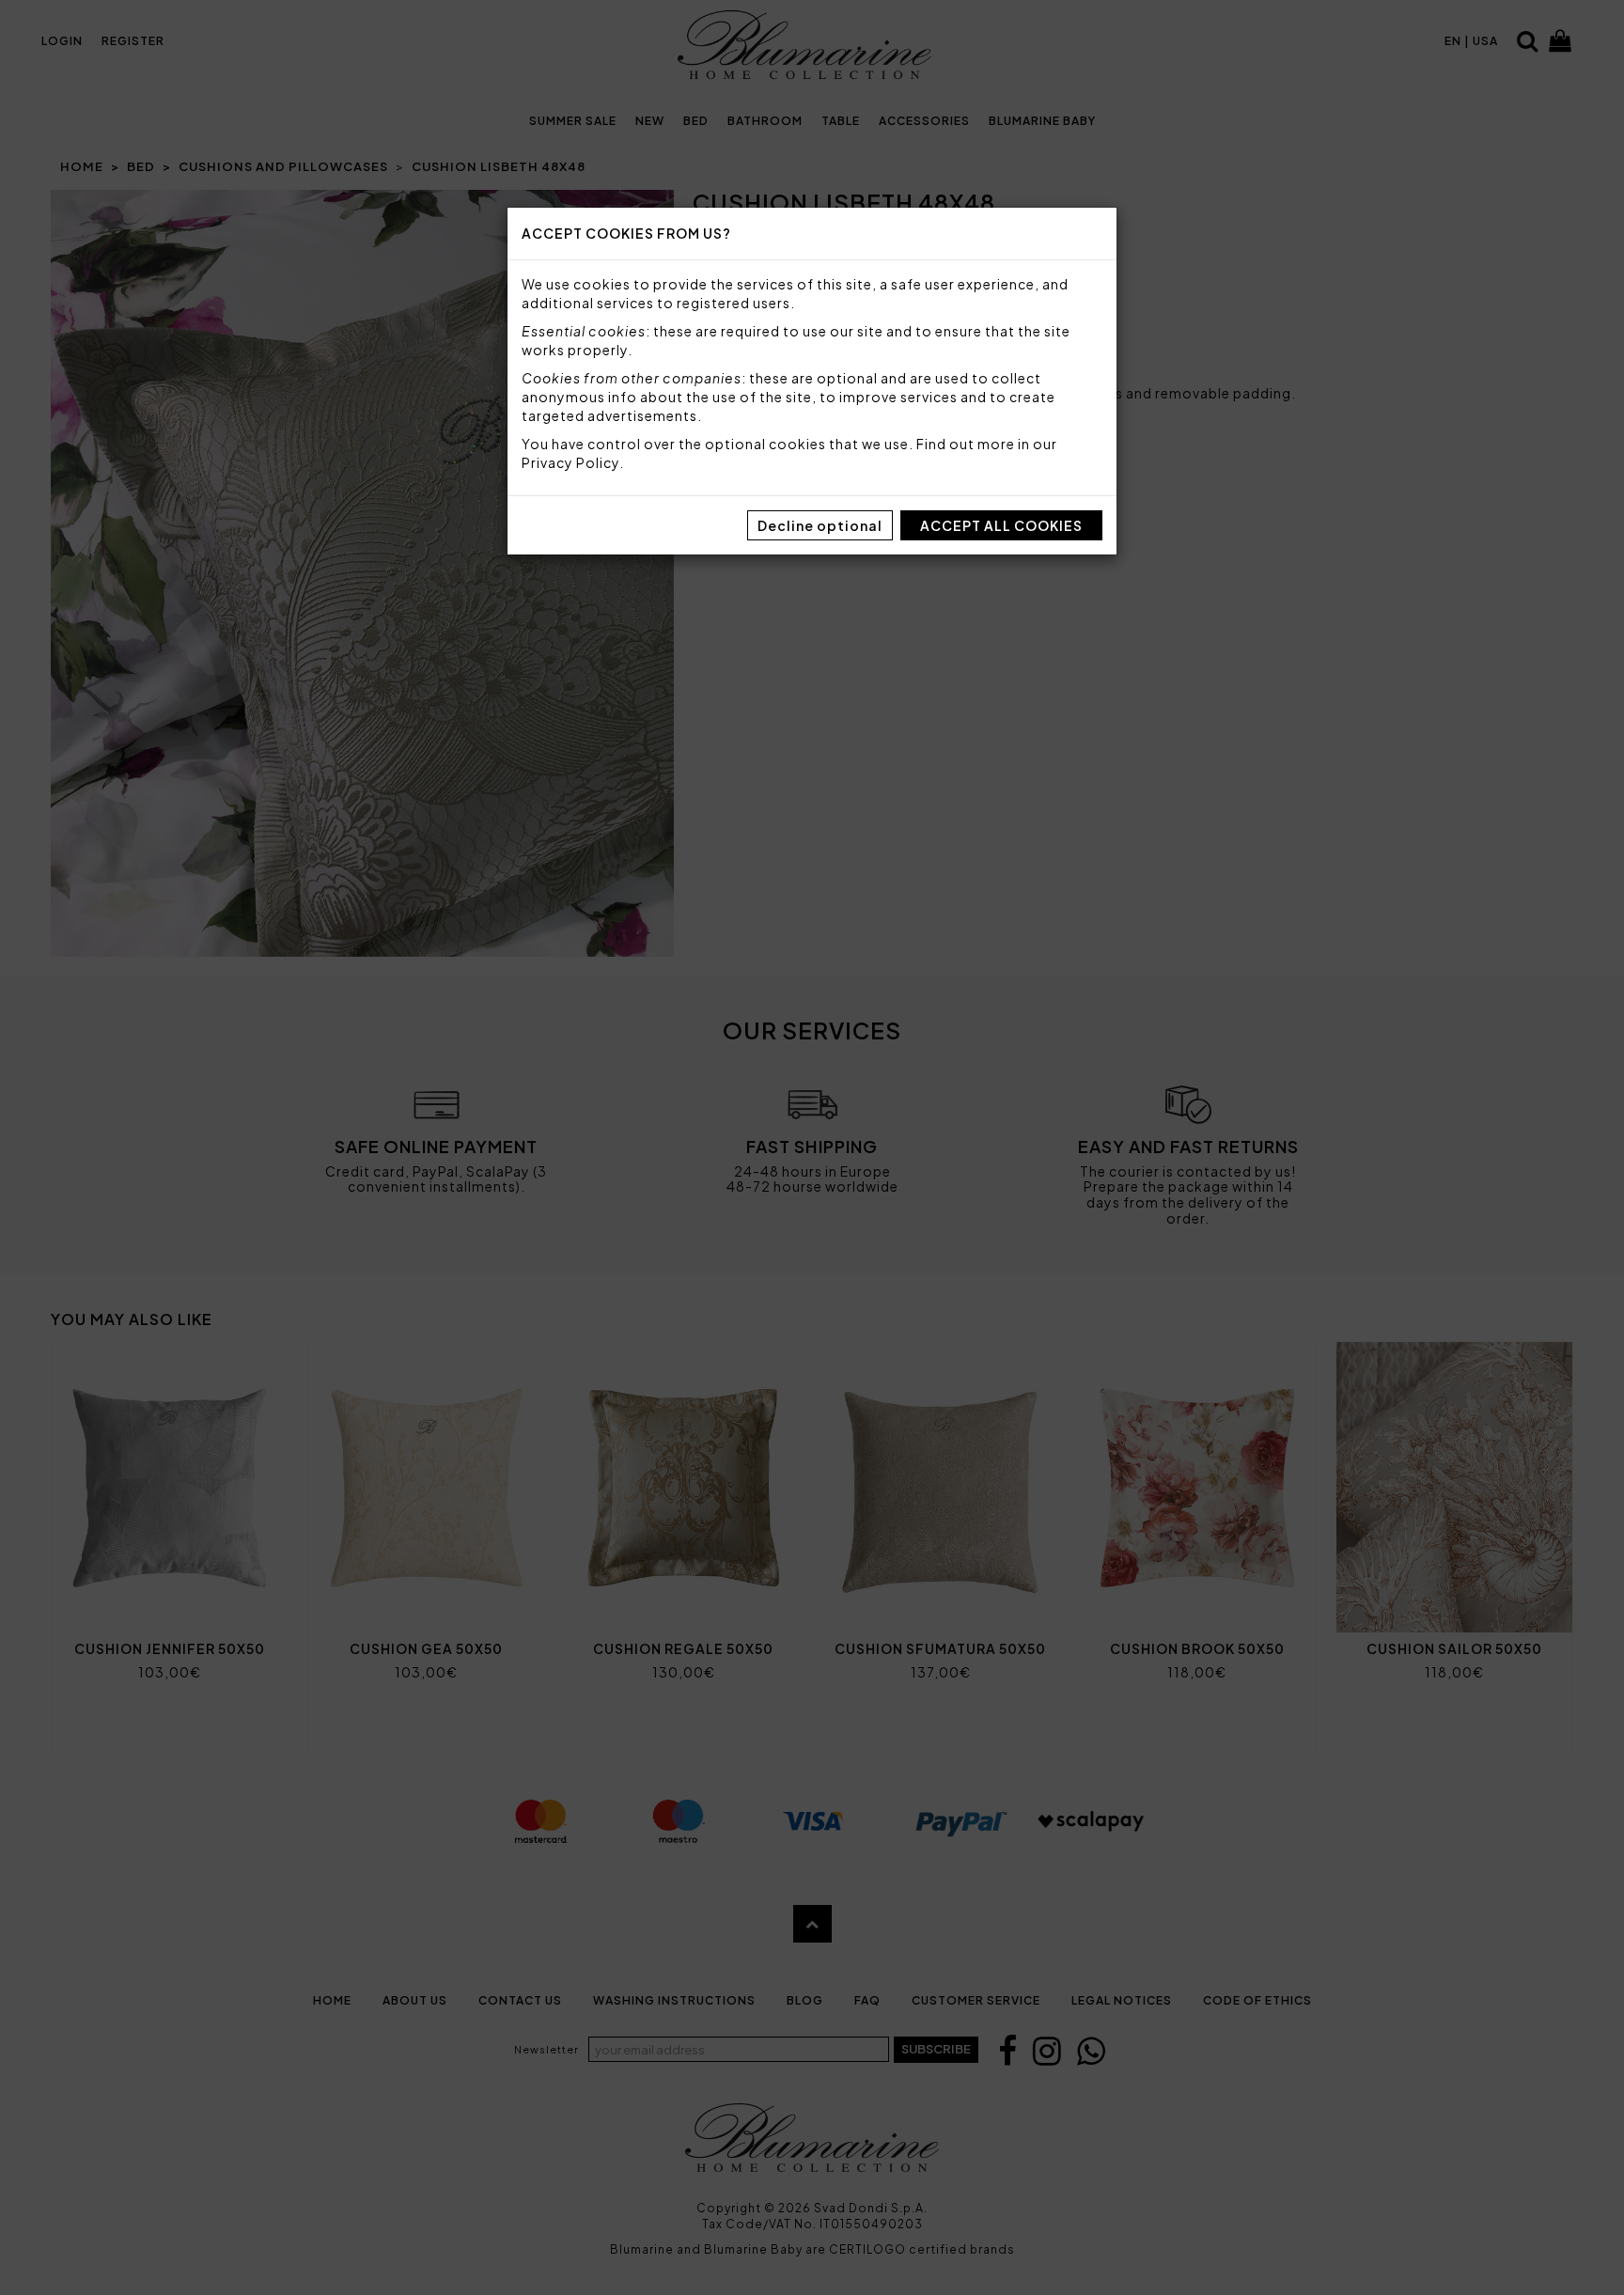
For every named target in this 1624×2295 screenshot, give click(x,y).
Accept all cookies (1001, 525)
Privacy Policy (570, 462)
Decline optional (820, 525)
